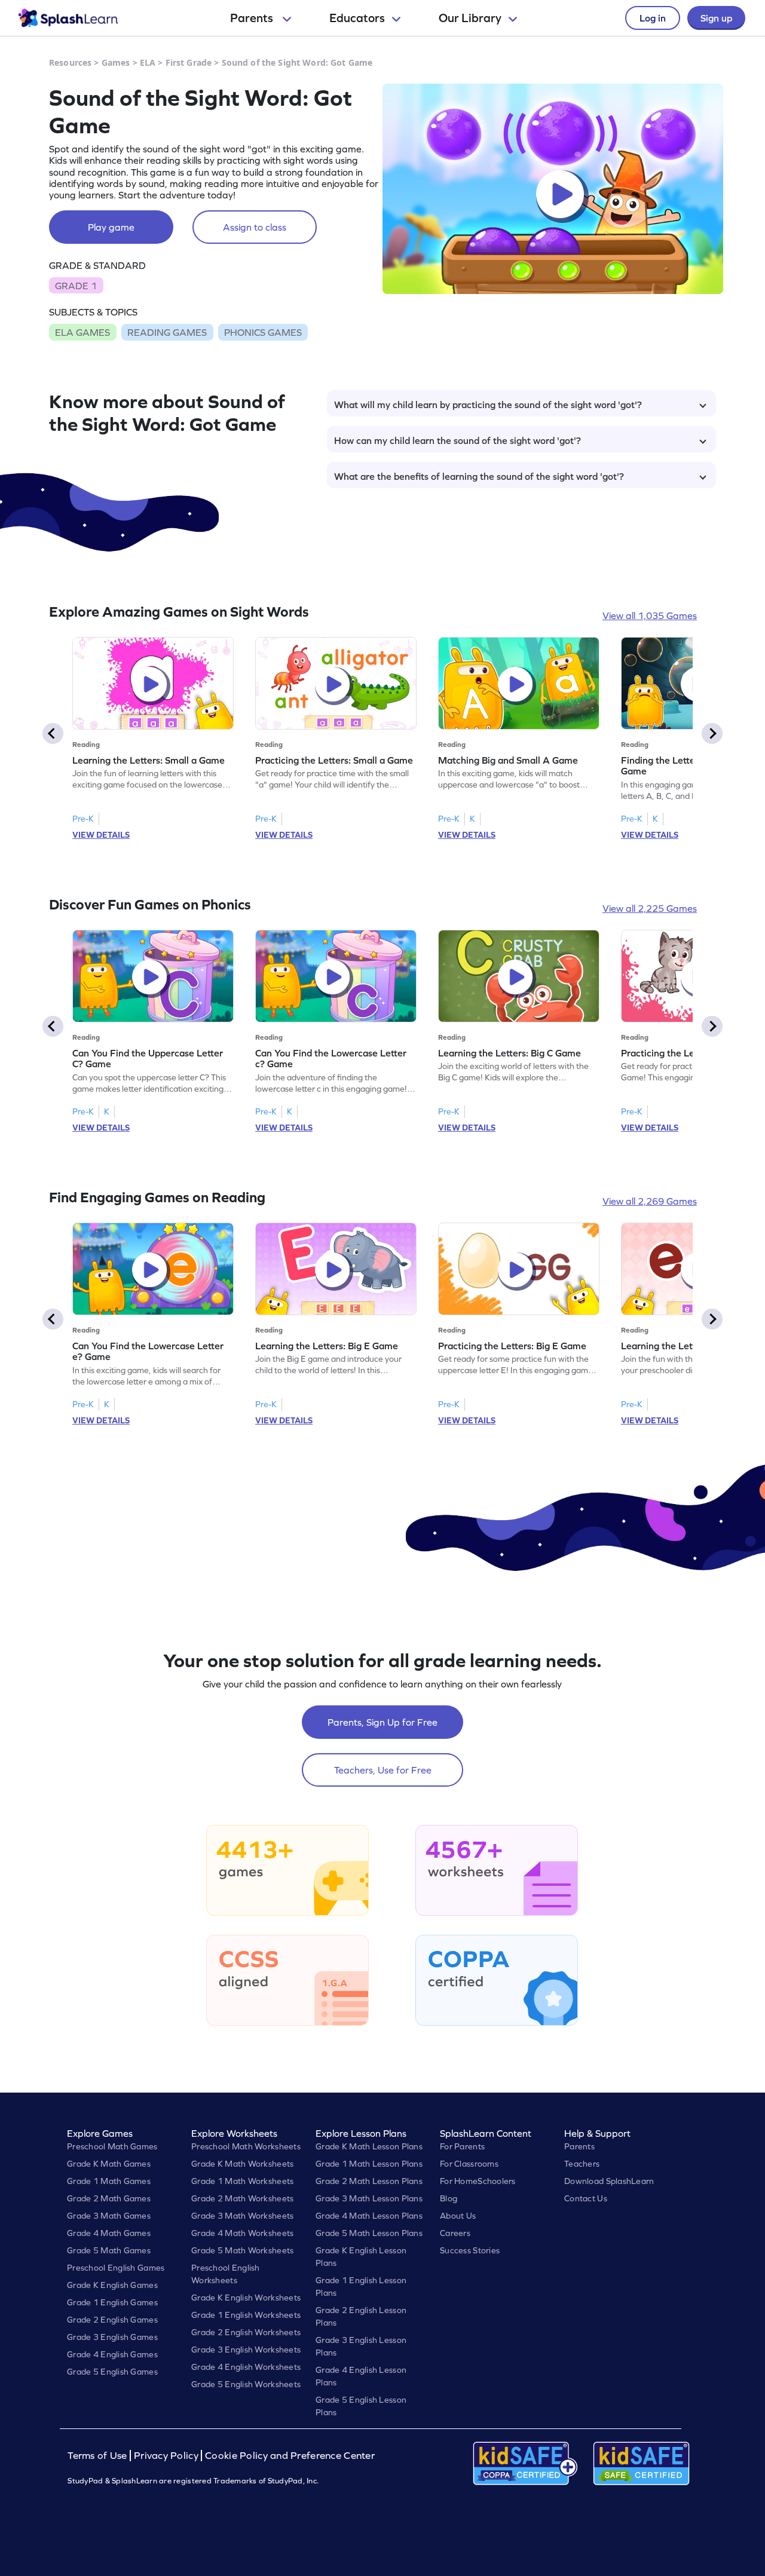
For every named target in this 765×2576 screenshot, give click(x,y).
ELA (148, 62)
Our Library (470, 18)
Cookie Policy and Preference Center (290, 2456)
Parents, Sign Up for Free (382, 1722)
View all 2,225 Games (650, 908)
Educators (357, 18)
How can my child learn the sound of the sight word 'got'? (458, 440)
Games (116, 62)
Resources (70, 62)
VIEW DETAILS (101, 835)
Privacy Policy (166, 2456)
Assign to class (255, 227)
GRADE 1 (76, 286)
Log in (653, 18)
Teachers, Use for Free (383, 1770)
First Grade (189, 62)
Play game (111, 227)
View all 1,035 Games (650, 615)
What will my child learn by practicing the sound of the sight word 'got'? (488, 405)
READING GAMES (167, 332)
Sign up (716, 18)
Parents (253, 18)
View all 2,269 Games (650, 1201)
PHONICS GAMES (263, 332)
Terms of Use (99, 2456)
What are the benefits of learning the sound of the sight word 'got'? (479, 476)
